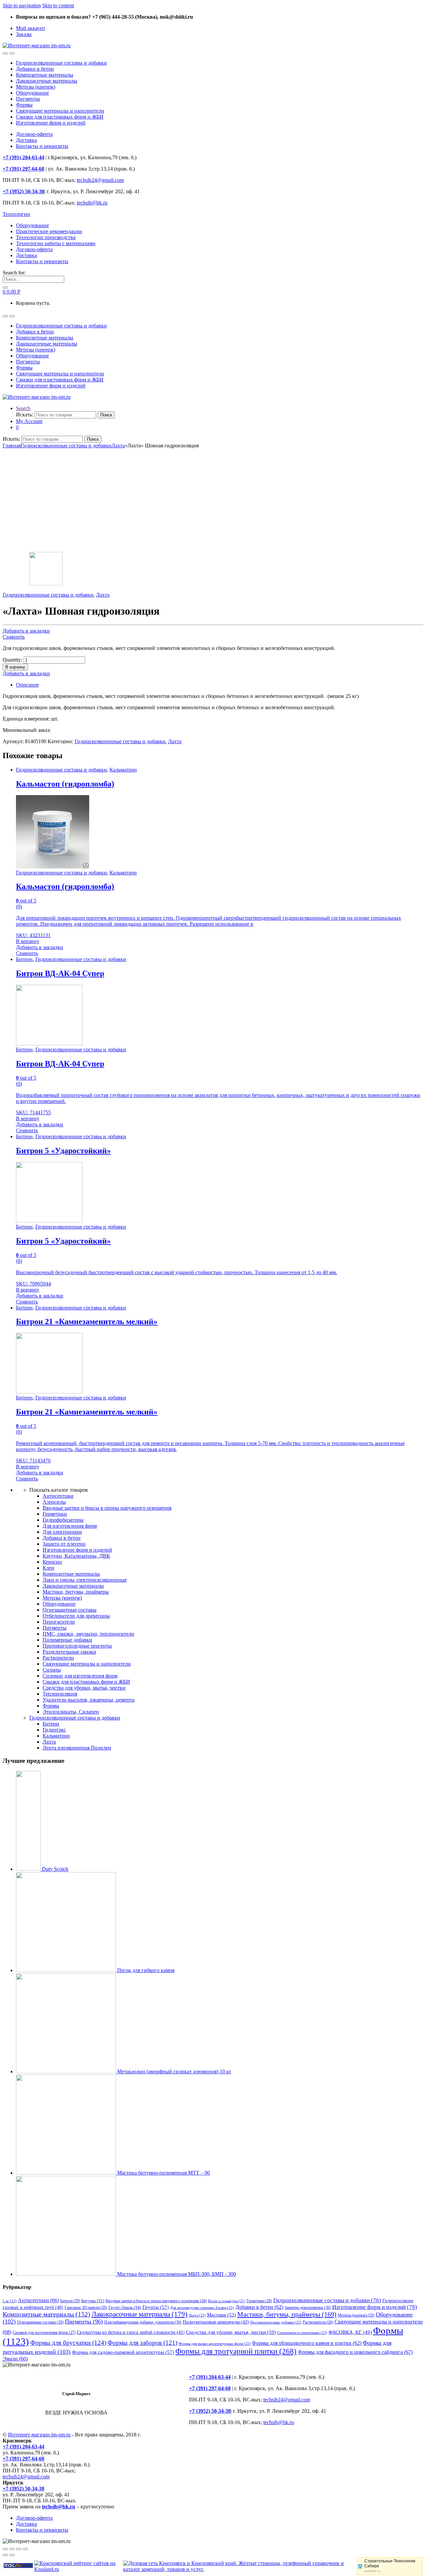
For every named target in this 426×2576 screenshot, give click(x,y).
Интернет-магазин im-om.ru (39, 2435)
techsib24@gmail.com (100, 180)
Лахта (118, 446)
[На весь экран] (19, 2549)
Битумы (93, 2301)
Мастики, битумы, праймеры (76, 1592)
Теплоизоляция (60, 1694)
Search (23, 408)
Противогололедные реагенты (77, 1646)
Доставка (26, 140)
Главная (12, 446)
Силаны (52, 1670)
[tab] (220, 685)
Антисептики (58, 1496)
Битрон (24, 959)
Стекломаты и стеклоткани (302, 2332)
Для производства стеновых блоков (202, 2308)
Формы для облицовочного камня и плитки (307, 2343)
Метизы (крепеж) (36, 87)
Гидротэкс (54, 1730)
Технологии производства (46, 237)
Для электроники (62, 1532)
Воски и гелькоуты (227, 2301)
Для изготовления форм (70, 1526)
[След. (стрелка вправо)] (12, 2555)
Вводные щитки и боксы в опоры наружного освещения (107, 1508)
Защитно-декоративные (308, 2308)
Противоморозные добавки (276, 2322)
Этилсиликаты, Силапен (71, 1712)
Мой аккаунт (31, 28)
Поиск (106, 415)
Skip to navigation (22, 5)
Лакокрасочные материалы (47, 81)
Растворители (58, 1658)
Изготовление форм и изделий (51, 123)
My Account (29, 421)
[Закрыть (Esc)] (5, 2549)
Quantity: (12, 660)
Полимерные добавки (67, 1640)
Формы (24, 105)
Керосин (52, 1562)
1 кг (10, 2301)
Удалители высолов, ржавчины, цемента (89, 1700)
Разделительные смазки (69, 1652)
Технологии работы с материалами (56, 243)
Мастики (221, 2315)
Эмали (15, 2359)
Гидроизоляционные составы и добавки (61, 63)
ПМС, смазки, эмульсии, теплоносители (88, 1634)
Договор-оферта (34, 134)
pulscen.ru (372, 2571)
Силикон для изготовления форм (80, 1676)
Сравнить (14, 637)
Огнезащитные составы (70, 1610)
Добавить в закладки (26, 631)
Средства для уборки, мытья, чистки (84, 1688)
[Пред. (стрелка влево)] (5, 2555)
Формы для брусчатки (68, 2343)
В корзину (15, 667)
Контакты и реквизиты (42, 146)
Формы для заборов (142, 2343)
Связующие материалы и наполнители (60, 111)
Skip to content (58, 5)
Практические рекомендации (49, 231)
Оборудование (32, 93)
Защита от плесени (64, 1544)
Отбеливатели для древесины (76, 1616)
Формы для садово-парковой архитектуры (123, 2352)
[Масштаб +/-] (25, 2549)
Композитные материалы (45, 75)
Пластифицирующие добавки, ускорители (143, 2322)
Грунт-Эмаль (125, 2308)
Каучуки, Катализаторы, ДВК (76, 1556)
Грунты (156, 2307)
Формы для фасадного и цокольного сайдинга (355, 2352)
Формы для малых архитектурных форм (215, 2344)
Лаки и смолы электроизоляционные (85, 1580)
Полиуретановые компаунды (216, 2322)
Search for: (14, 273)
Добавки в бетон (35, 69)
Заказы (24, 34)
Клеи (48, 1568)
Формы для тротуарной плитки (236, 2351)
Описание (27, 685)
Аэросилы (54, 1502)
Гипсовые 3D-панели (86, 2308)
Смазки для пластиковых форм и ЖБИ (60, 117)
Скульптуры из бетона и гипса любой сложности (131, 2332)
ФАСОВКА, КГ (350, 2332)
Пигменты (28, 99)
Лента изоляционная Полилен (77, 1748)
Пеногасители (59, 1622)
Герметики (55, 1514)
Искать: (25, 415)
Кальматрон (123, 770)
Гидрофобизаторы (63, 1520)
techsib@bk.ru (92, 203)
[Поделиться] (12, 2549)
